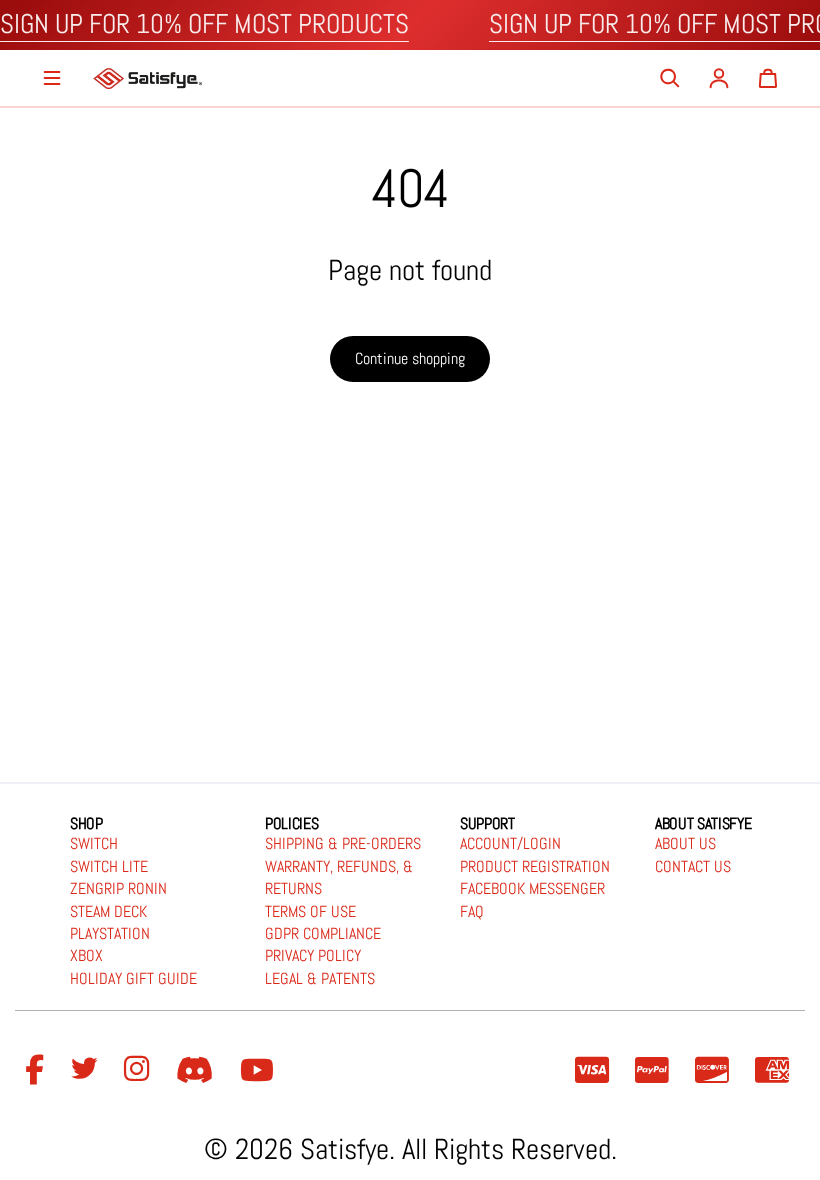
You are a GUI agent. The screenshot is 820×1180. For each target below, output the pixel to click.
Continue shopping (410, 358)
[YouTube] (260, 1071)
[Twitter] (87, 1071)
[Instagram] (140, 1071)
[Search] (670, 78)
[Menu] (52, 78)
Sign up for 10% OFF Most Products (204, 24)
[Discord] (198, 1071)
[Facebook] (37, 1071)
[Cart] (768, 78)
